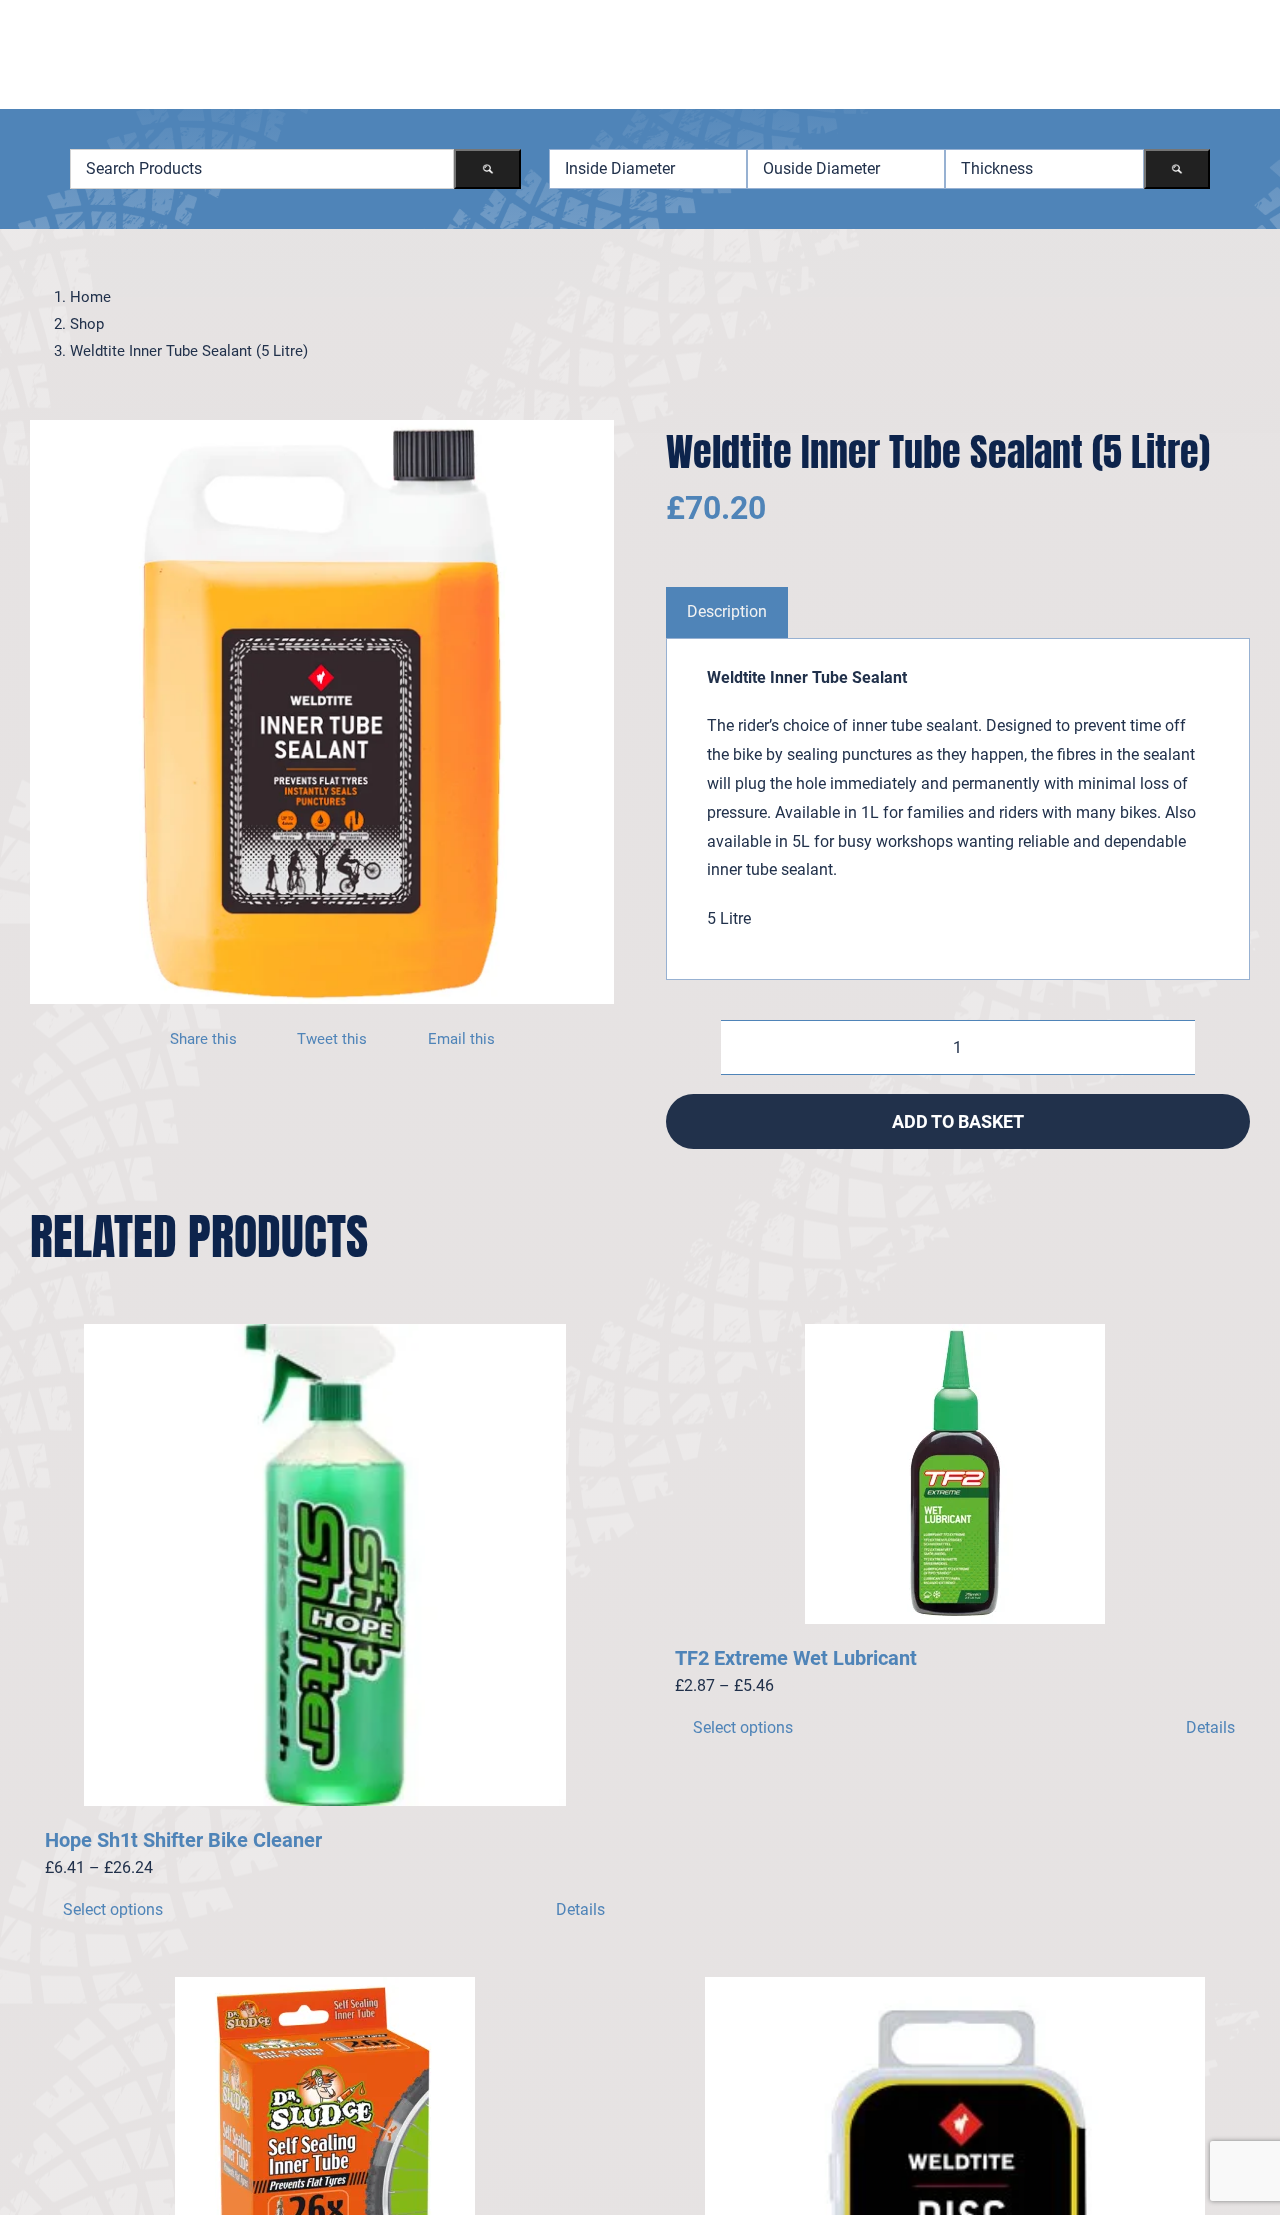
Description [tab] (727, 611)
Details (580, 1909)
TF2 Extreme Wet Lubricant (796, 1658)
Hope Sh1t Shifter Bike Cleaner (183, 1840)
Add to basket (958, 1121)
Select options (113, 1909)
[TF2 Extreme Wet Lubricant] (955, 1474)
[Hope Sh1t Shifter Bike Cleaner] (325, 1565)
